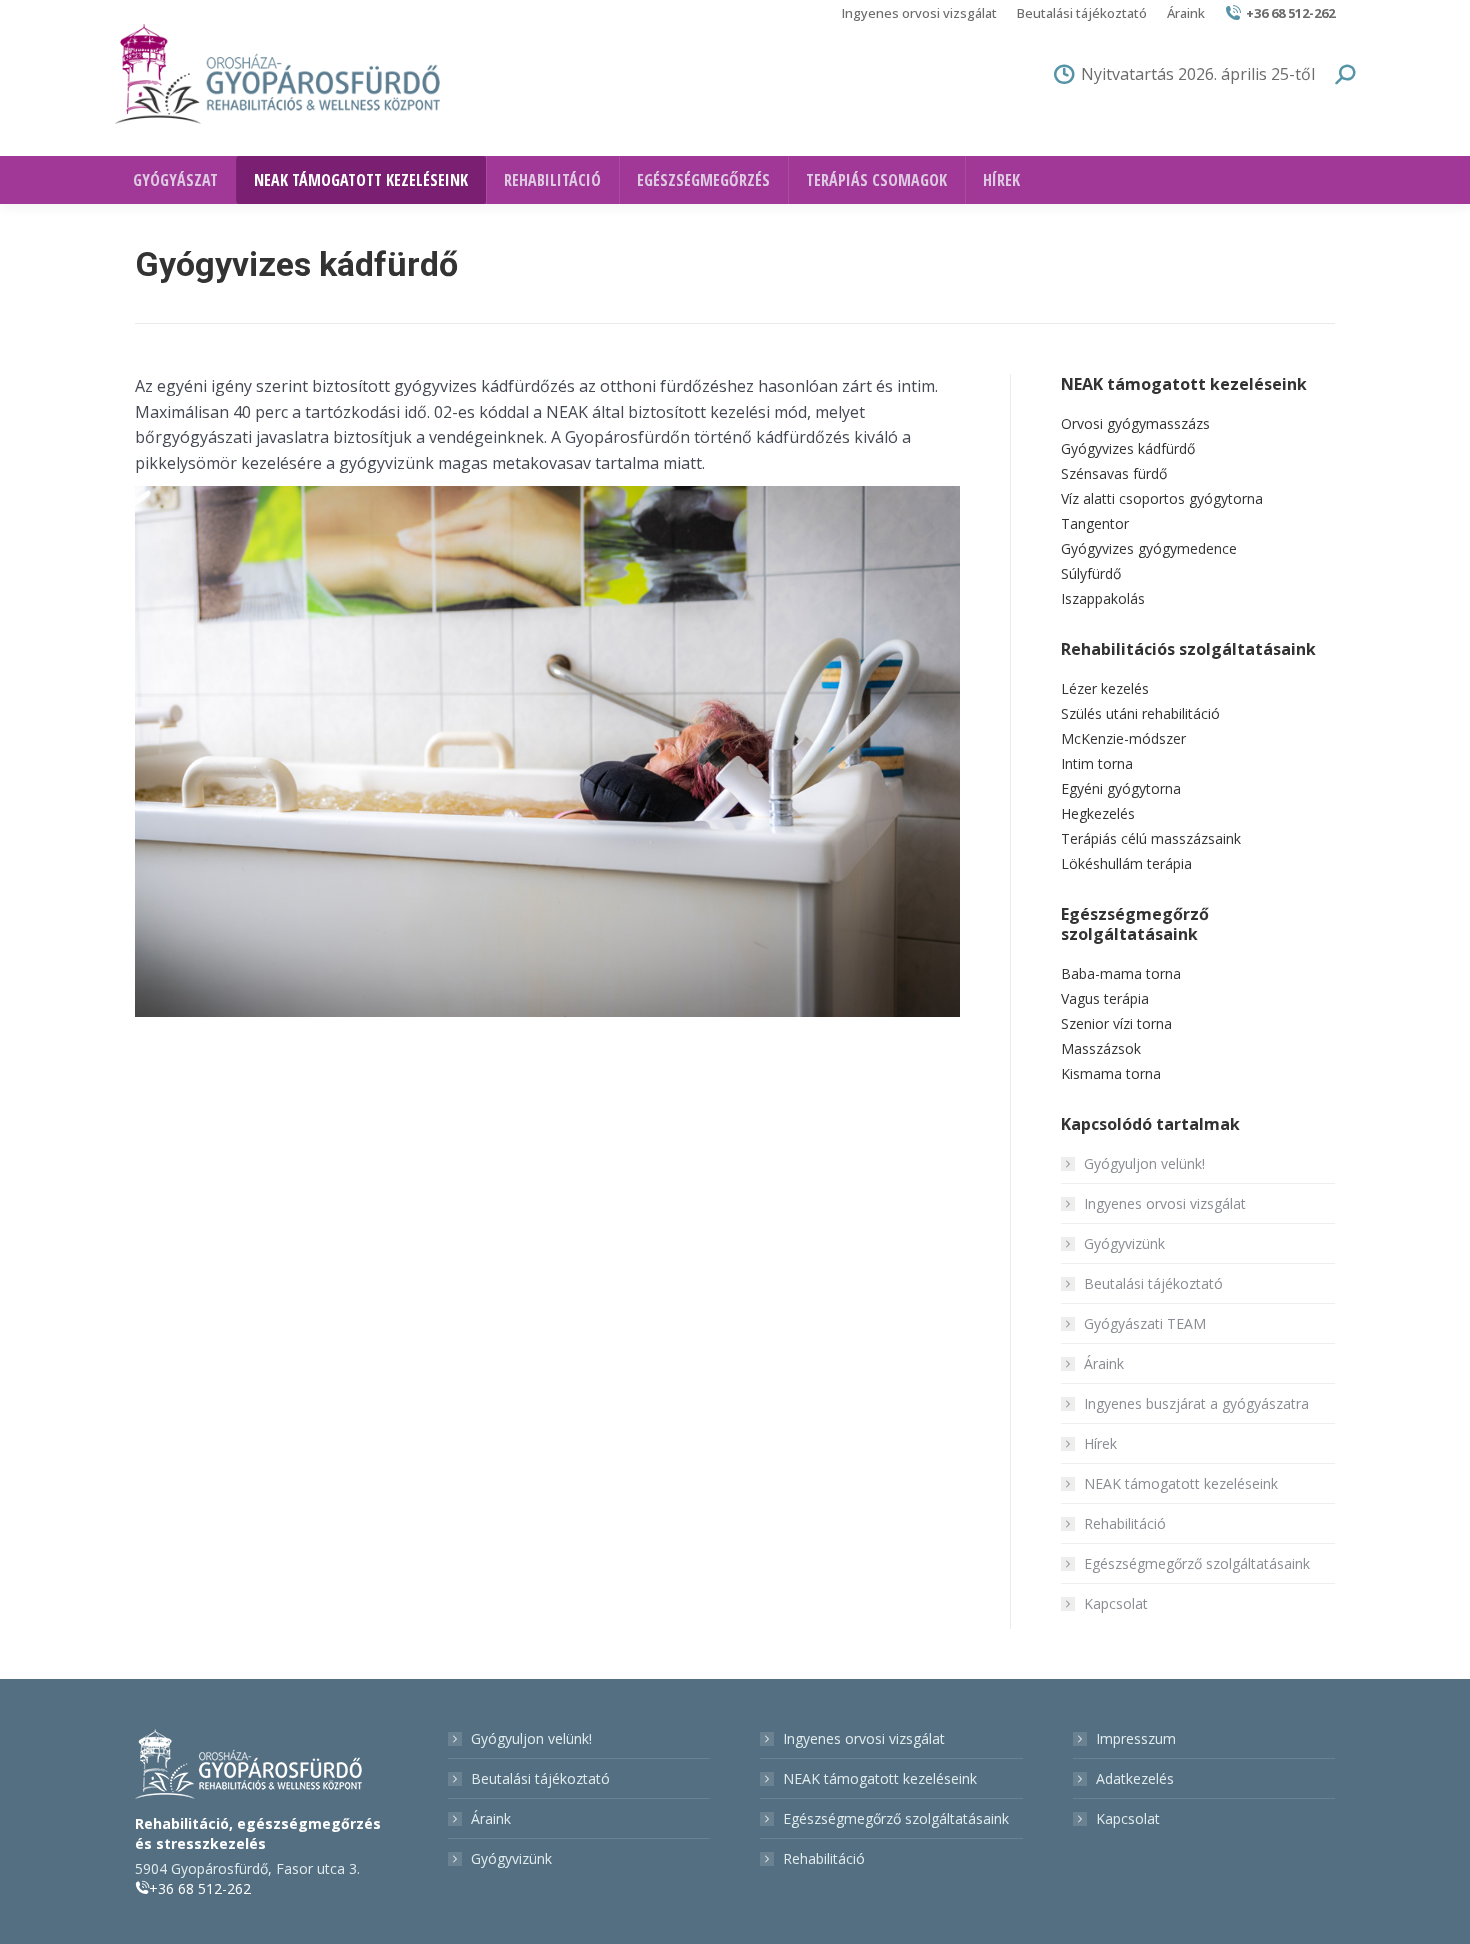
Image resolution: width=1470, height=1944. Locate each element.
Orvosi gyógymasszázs (1135, 423)
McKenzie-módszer (1123, 738)
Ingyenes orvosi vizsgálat (1165, 1203)
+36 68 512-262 (1290, 13)
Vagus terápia (1105, 998)
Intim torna (1097, 763)
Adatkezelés (1135, 1778)
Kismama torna (1111, 1073)
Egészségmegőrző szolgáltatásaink (1197, 1563)
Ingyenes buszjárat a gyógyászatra (1196, 1403)
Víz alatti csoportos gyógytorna (1162, 498)
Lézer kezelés (1105, 688)
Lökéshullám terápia (1126, 863)
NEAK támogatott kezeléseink (1181, 1483)
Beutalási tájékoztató (1153, 1283)
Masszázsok (1101, 1048)
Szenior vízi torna (1116, 1023)
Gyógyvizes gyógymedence (1149, 548)
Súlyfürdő (1091, 573)
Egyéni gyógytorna (1121, 788)
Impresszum (1136, 1738)
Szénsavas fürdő (1114, 473)
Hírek (1100, 1443)
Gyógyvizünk (1124, 1243)
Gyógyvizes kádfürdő (1128, 448)
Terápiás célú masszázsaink (1151, 838)
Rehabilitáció (1125, 1523)
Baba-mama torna (1121, 973)
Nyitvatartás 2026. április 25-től (1198, 74)
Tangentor (1095, 523)
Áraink (1104, 1363)
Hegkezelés (1098, 813)
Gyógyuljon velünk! (1144, 1163)
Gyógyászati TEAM (1145, 1323)
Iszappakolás (1103, 598)
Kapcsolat (1116, 1603)
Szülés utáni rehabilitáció (1140, 713)
